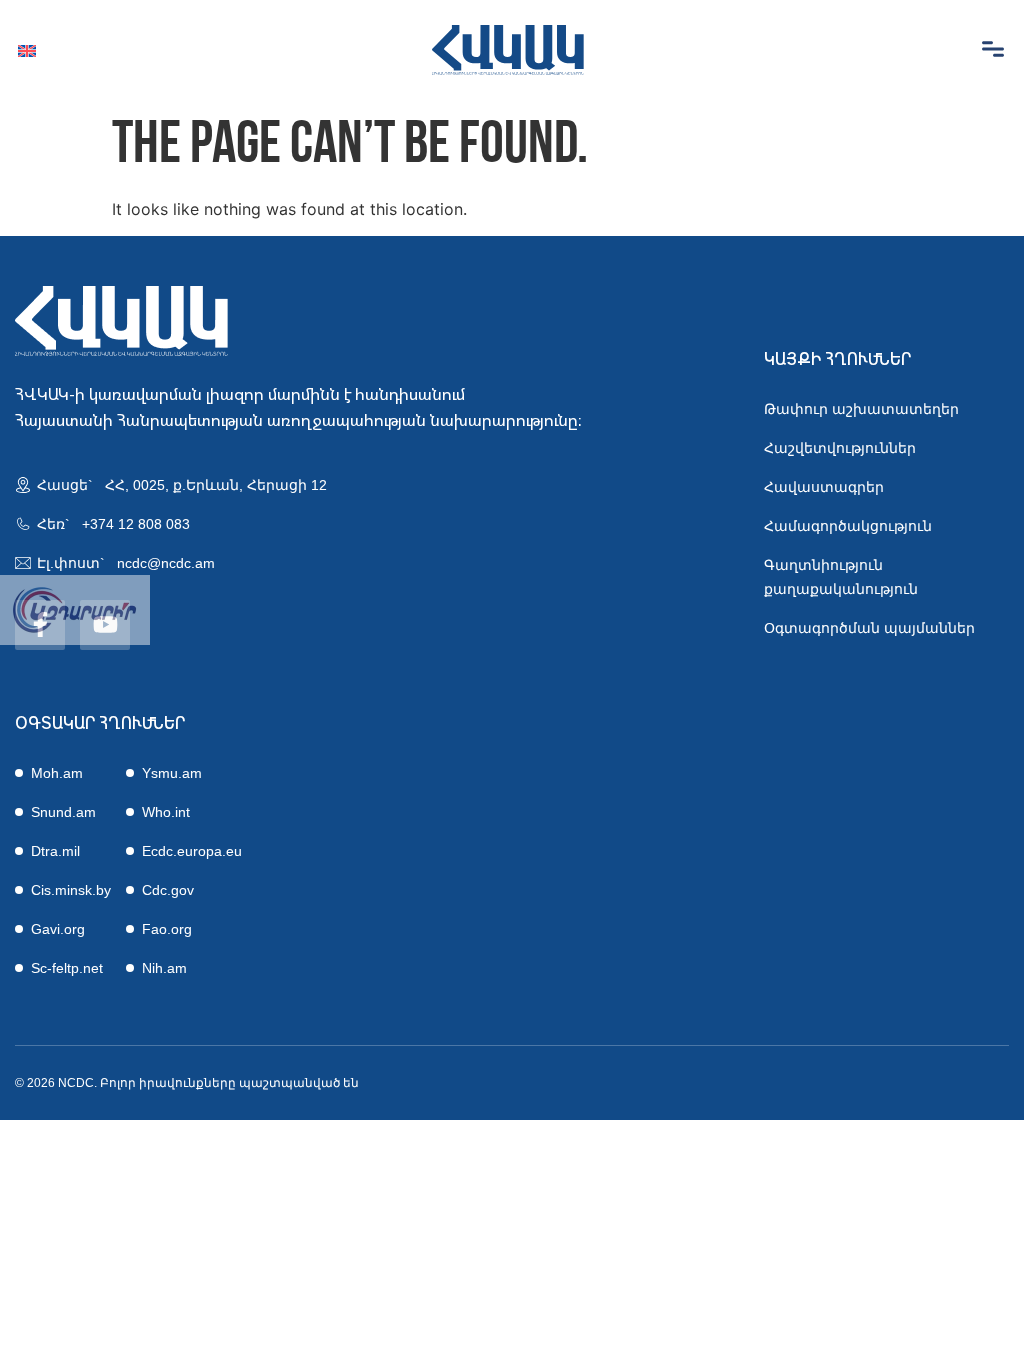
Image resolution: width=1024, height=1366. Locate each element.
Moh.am (57, 773)
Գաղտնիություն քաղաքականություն (841, 577)
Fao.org (167, 929)
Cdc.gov (168, 890)
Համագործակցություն (848, 526)
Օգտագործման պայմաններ (869, 628)
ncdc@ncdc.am (166, 563)
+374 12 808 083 (136, 524)
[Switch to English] (27, 50)
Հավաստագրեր (824, 487)
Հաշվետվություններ (840, 448)
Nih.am (164, 968)
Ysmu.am (172, 773)
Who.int (166, 812)
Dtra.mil (55, 851)
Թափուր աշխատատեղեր (861, 409)
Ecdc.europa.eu (192, 851)
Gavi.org (58, 929)
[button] (992, 50)
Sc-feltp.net (67, 968)
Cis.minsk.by (71, 890)
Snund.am (63, 812)
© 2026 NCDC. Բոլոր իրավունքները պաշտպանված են (187, 1083)
